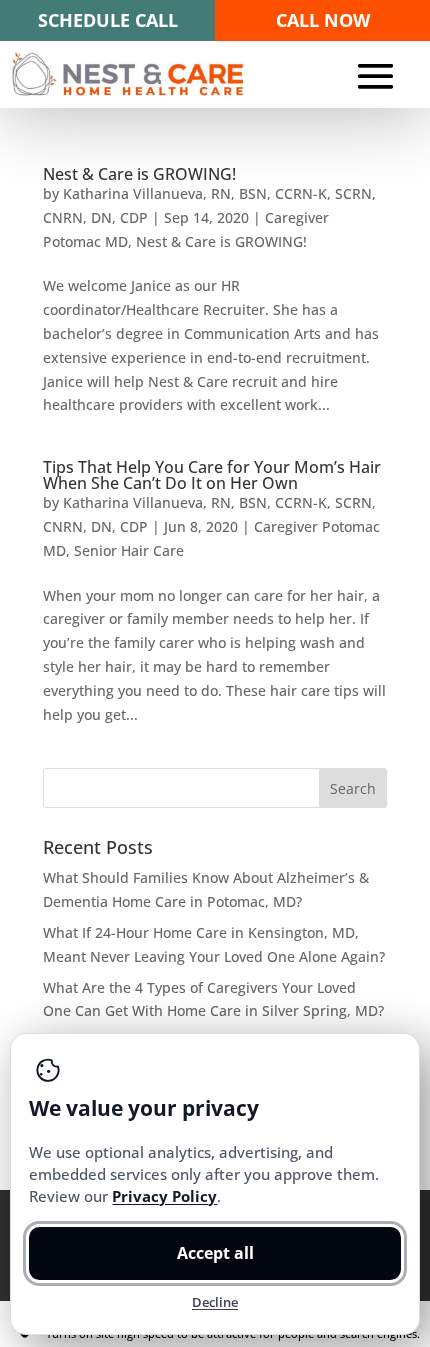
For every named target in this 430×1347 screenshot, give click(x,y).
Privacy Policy (164, 1196)
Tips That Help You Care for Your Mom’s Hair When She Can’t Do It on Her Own (212, 475)
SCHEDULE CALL (108, 20)
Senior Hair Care (129, 550)
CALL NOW (323, 20)
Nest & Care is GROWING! (139, 174)
